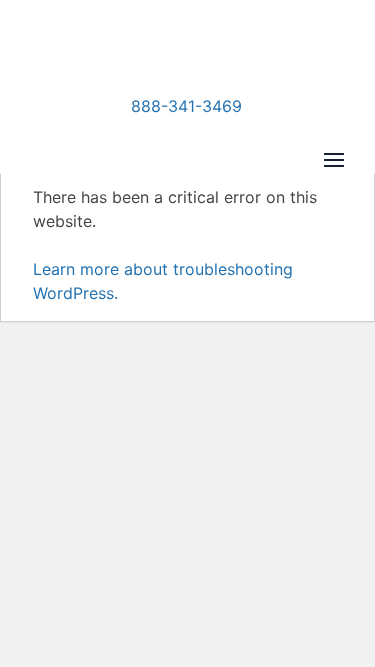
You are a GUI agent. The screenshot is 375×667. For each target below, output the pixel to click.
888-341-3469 (186, 106)
